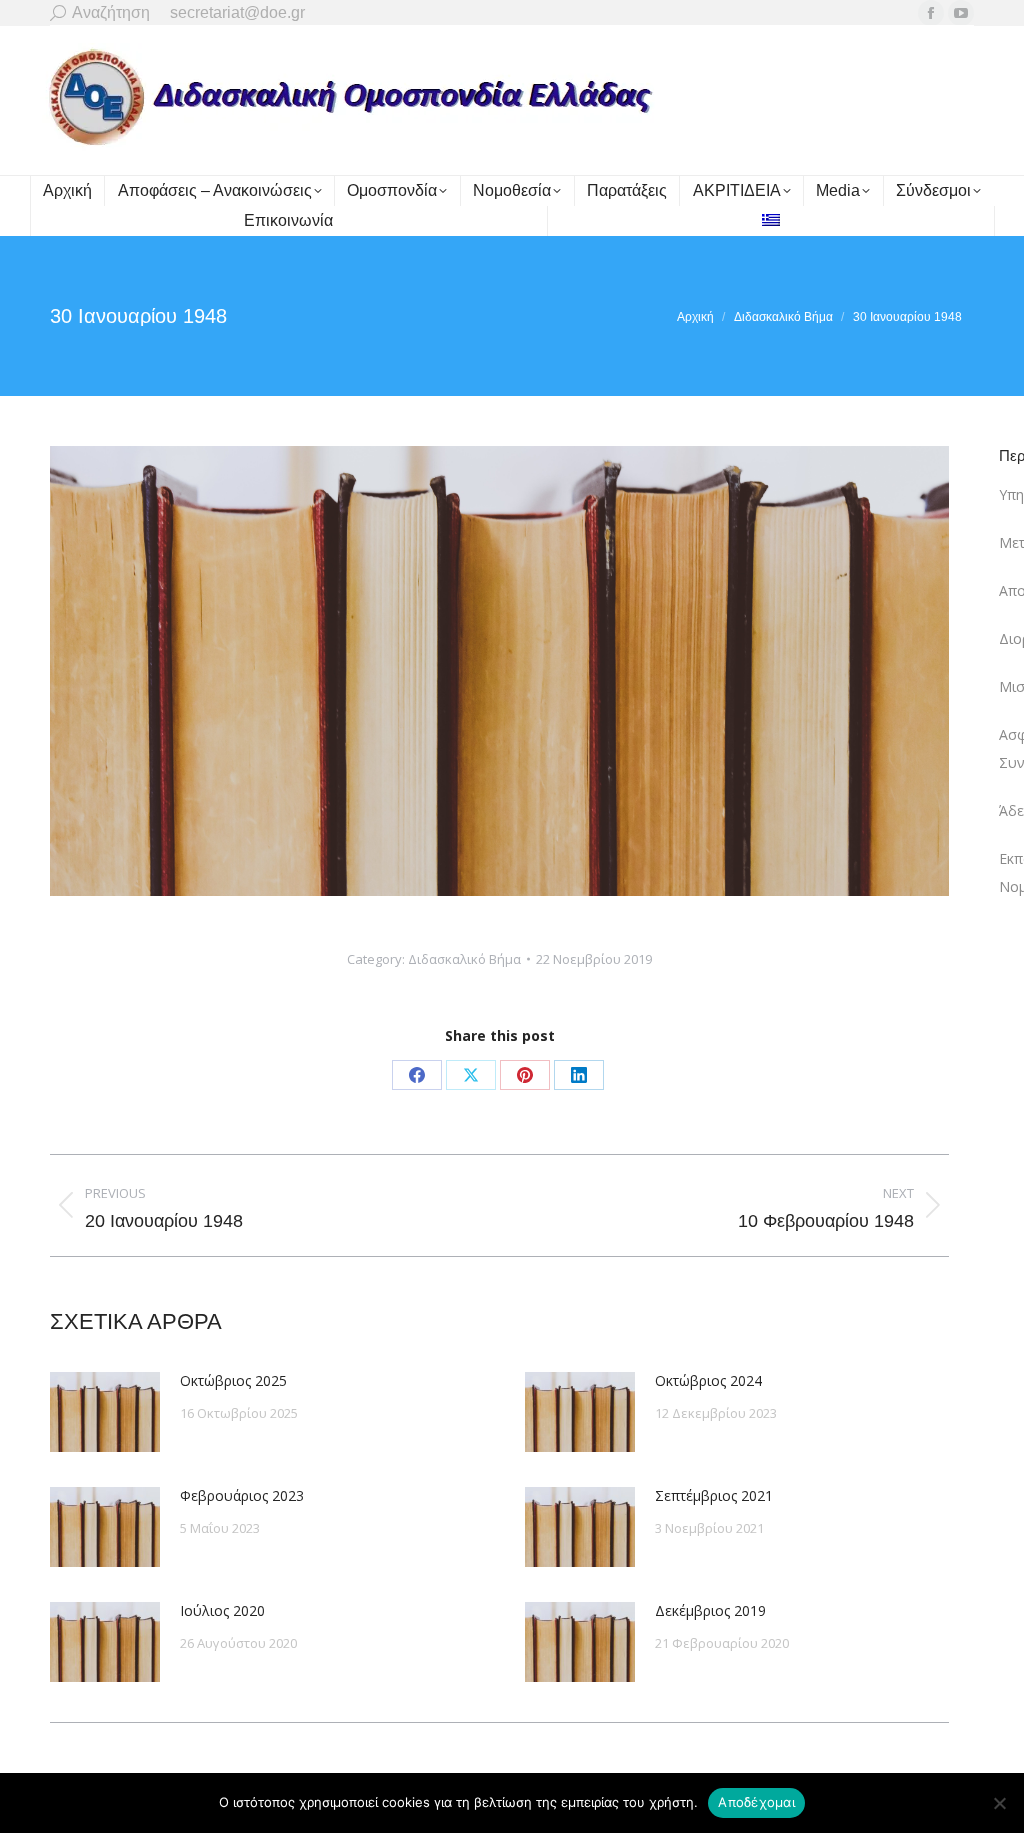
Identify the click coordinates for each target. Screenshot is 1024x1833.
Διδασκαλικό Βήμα (464, 959)
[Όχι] (999, 1803)
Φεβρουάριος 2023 (242, 1495)
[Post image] (105, 1412)
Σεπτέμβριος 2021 (714, 1495)
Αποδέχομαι (756, 1802)
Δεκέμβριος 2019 (710, 1610)
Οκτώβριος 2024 (708, 1380)
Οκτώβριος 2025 (233, 1380)
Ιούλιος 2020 (222, 1610)
